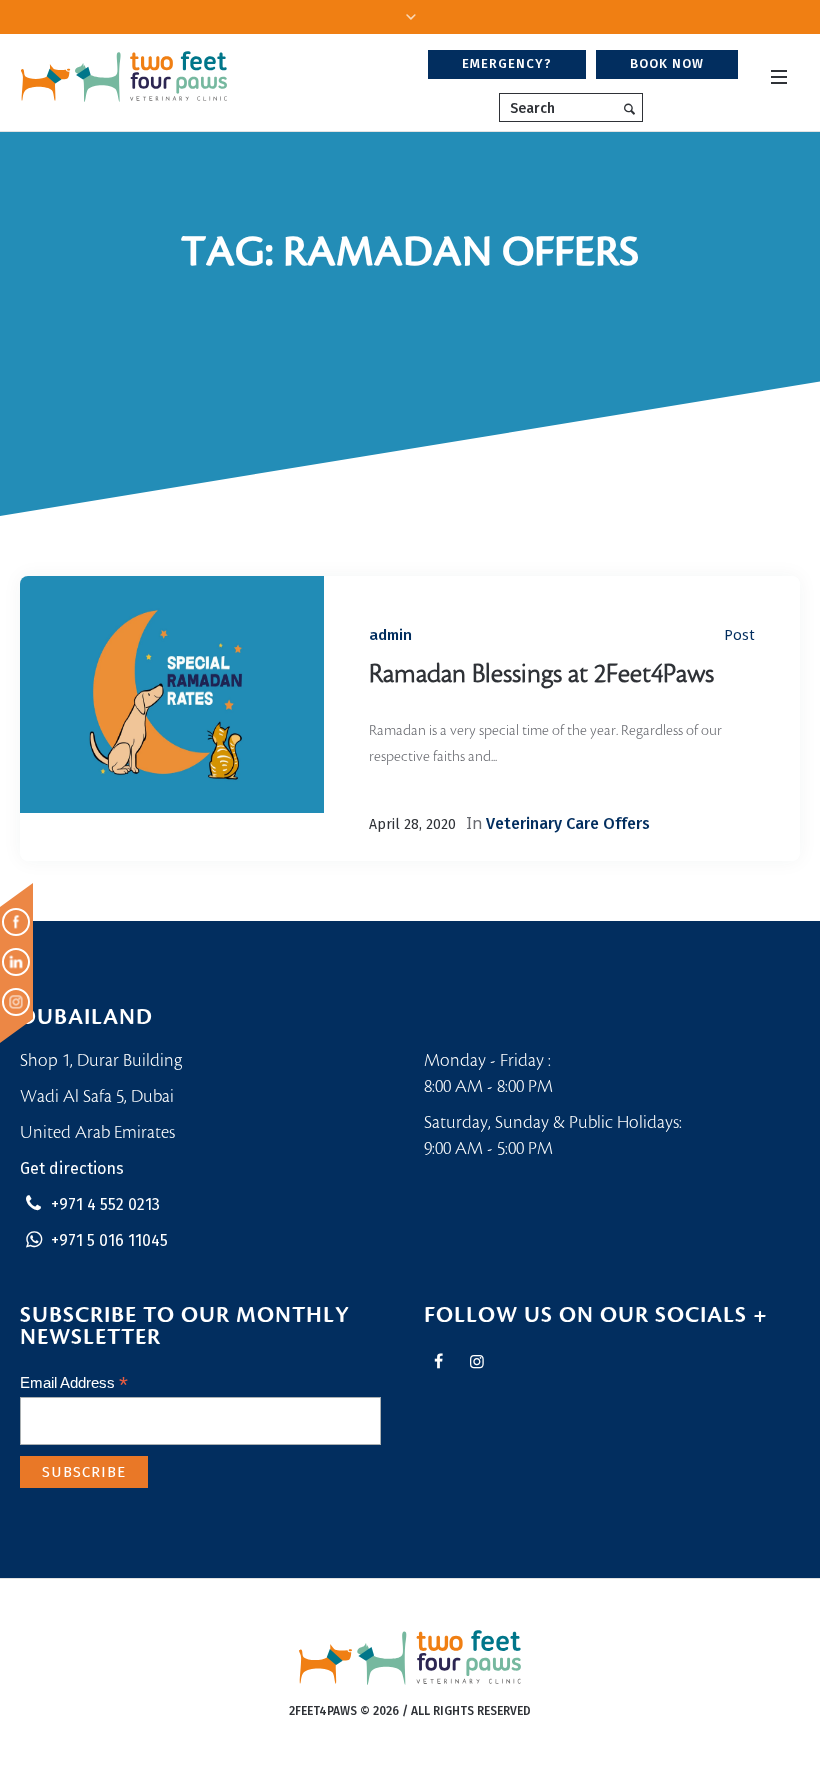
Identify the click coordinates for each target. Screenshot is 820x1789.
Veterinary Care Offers (568, 823)
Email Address (74, 1383)
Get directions (72, 1168)
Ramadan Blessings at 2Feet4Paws (541, 674)
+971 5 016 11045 (109, 1240)
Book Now (667, 63)
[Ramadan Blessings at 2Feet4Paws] (172, 694)
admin (390, 635)
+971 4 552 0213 (105, 1204)
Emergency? (507, 63)
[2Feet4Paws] (410, 1657)
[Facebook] (439, 1361)
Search (532, 108)
